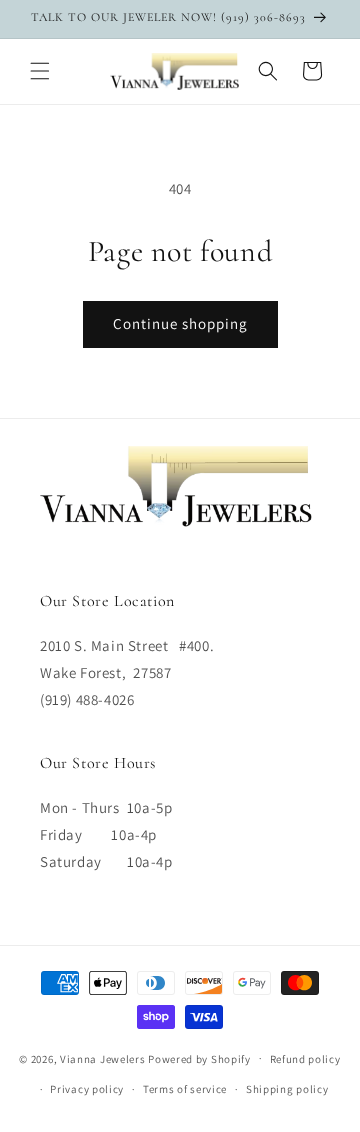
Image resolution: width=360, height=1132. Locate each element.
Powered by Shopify (199, 1058)
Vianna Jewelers (103, 1058)
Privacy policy (87, 1089)
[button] (40, 71)
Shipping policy (287, 1089)
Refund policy (305, 1059)
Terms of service (185, 1089)
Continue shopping (180, 323)
